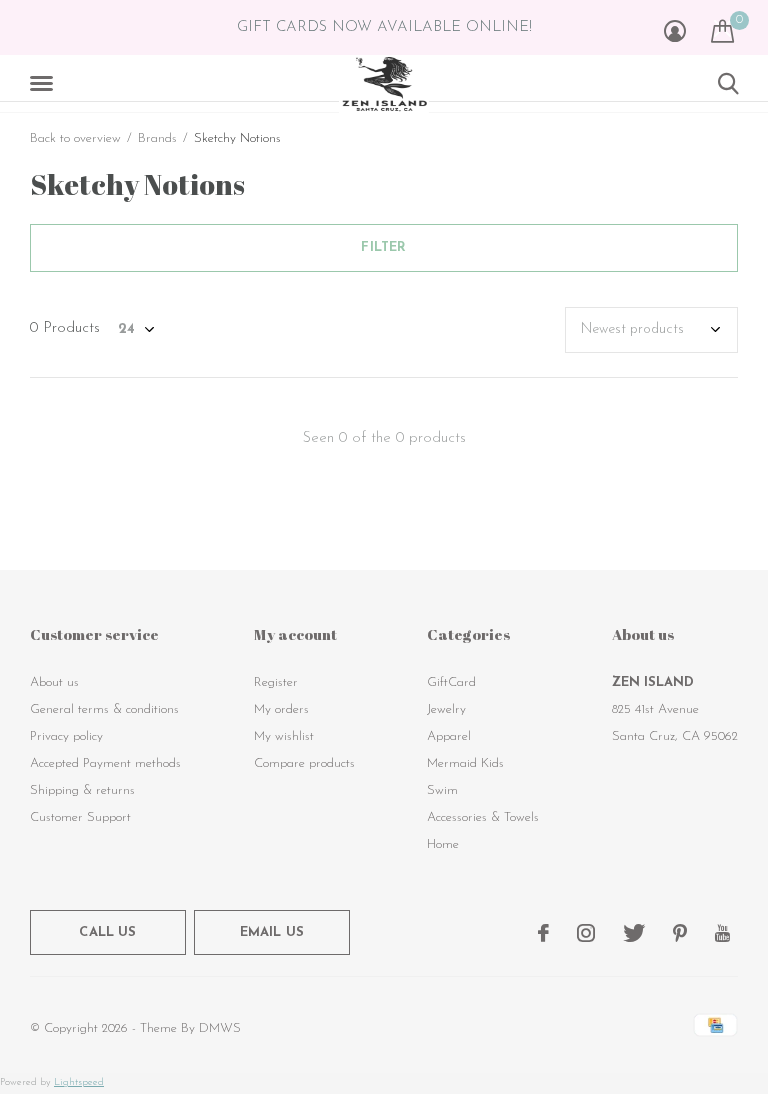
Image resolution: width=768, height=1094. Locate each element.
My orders (281, 709)
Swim (442, 790)
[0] (722, 31)
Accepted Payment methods (105, 763)
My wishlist (284, 736)
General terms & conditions (104, 709)
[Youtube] (722, 933)
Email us (272, 932)
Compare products (304, 763)
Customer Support (80, 817)
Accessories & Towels (483, 817)
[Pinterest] (680, 933)
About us (54, 682)
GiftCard (451, 682)
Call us (107, 932)
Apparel (449, 736)
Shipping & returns (82, 790)
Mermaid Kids (465, 763)
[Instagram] (586, 933)
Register (276, 682)
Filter (383, 247)
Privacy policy (66, 736)
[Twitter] (634, 933)
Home (443, 844)
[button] (45, 84)
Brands (157, 138)
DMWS (220, 1028)
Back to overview (75, 138)
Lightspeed (79, 1082)
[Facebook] (543, 933)
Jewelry (446, 709)
